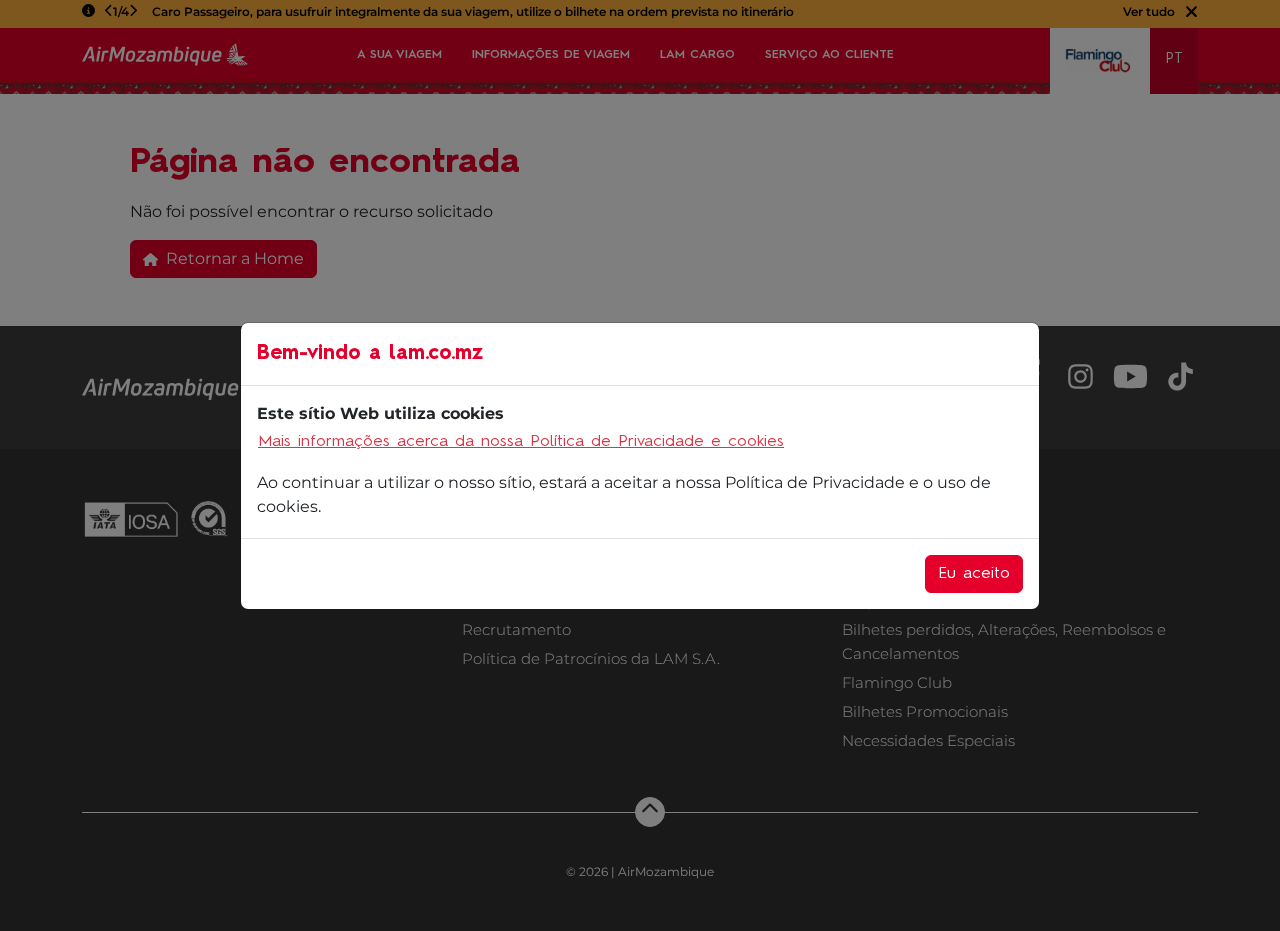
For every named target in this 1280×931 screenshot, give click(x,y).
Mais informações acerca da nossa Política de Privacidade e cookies (521, 442)
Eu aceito (974, 574)
